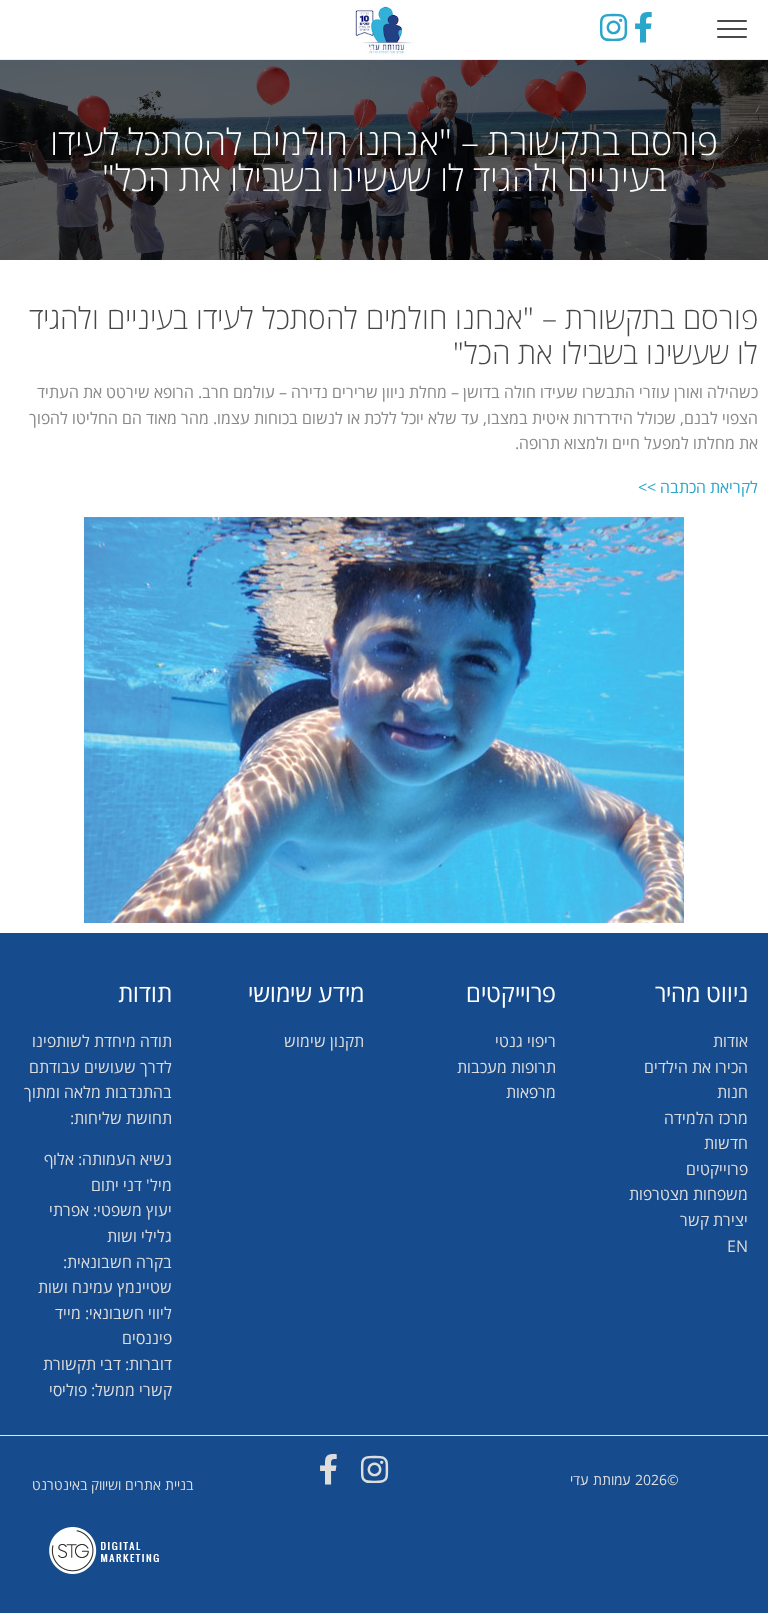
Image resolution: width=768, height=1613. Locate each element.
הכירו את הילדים (696, 1067)
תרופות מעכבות (506, 1067)
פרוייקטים (717, 1169)
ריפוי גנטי (525, 1041)
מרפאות (531, 1092)
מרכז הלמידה (706, 1118)
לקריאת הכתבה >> (698, 487)
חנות (732, 1092)
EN (737, 1246)
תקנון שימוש (324, 1041)
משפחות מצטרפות (688, 1194)
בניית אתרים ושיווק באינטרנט (112, 1484)
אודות (730, 1041)
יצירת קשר (714, 1220)
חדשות (726, 1143)
